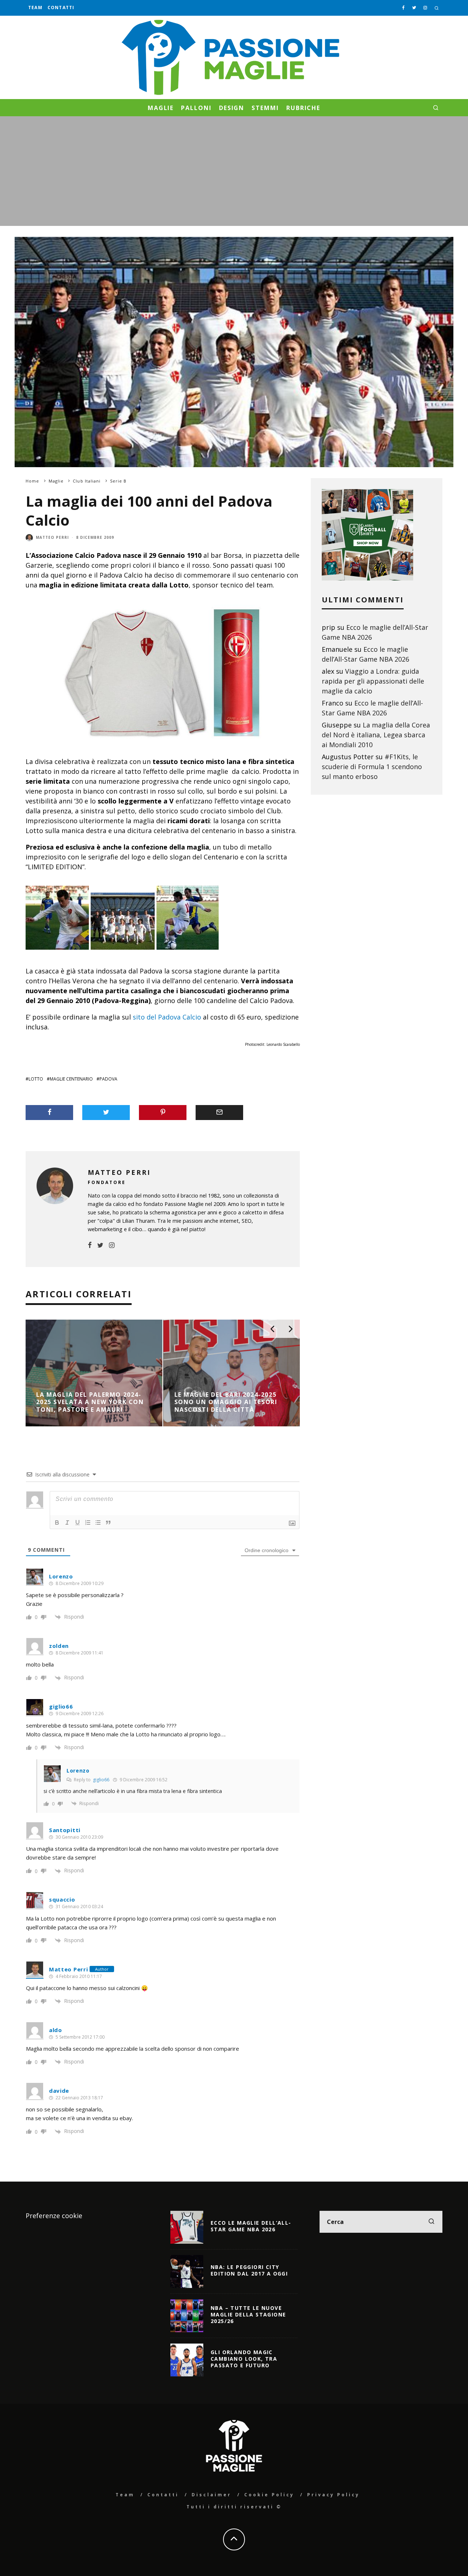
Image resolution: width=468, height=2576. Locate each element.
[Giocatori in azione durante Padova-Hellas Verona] (188, 954)
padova (108, 1079)
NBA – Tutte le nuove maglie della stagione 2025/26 (248, 2314)
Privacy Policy (333, 2495)
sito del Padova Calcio (167, 1017)
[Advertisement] (234, 171)
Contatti (61, 7)
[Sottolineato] (78, 1522)
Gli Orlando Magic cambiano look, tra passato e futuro (244, 2359)
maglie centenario (71, 1079)
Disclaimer (212, 2495)
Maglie (161, 108)
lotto (36, 1079)
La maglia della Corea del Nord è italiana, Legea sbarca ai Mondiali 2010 (376, 735)
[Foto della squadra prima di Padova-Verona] (123, 954)
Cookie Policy (269, 2495)
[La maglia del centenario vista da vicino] (57, 954)
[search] (431, 2222)
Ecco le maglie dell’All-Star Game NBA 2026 (251, 2226)
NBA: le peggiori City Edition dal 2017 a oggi (249, 2270)
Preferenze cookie (54, 2216)
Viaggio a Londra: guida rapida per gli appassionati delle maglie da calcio (373, 681)
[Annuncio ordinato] (88, 1522)
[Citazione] (108, 1522)
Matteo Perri (52, 537)
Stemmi (265, 108)
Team (35, 7)
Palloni (196, 108)
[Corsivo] (67, 1522)
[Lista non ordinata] (98, 1522)
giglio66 (101, 1780)
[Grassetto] (57, 1522)
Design (232, 108)
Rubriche (303, 108)
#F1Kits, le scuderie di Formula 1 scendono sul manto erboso (372, 767)
